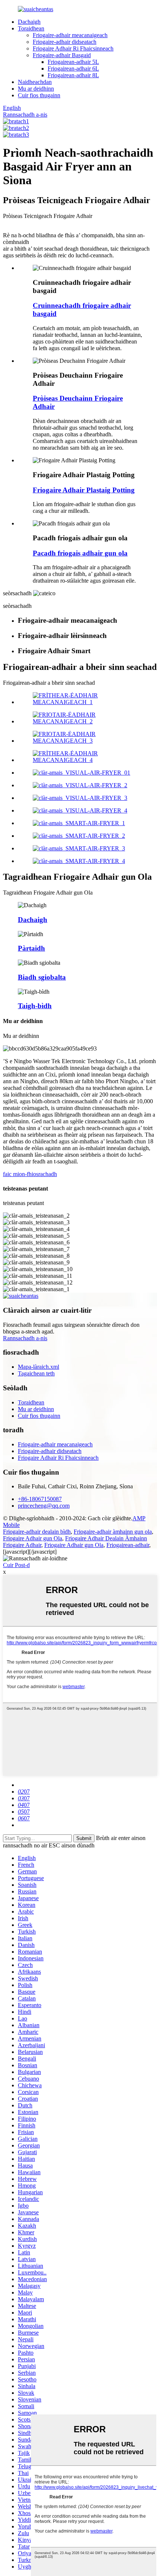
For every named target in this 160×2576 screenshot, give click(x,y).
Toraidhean (31, 28)
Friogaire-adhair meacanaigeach (70, 35)
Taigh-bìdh (35, 1006)
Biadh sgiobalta (42, 977)
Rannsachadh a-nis (25, 115)
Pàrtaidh (31, 948)
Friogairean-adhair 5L (73, 62)
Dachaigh (29, 22)
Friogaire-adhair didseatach (65, 42)
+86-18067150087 (40, 1499)
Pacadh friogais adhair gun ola (80, 553)
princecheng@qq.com (44, 1506)
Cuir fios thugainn (39, 95)
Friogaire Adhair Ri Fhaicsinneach (73, 48)
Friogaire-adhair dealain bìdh (37, 1532)
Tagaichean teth (36, 1373)
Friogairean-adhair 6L (73, 69)
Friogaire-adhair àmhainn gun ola (113, 1532)
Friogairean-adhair (128, 1545)
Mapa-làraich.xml (39, 1367)
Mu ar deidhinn (36, 89)
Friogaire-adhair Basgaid (62, 55)
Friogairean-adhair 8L (73, 75)
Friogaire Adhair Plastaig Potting (84, 490)
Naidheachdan (35, 82)
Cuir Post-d (16, 1565)
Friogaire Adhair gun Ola (33, 1538)
